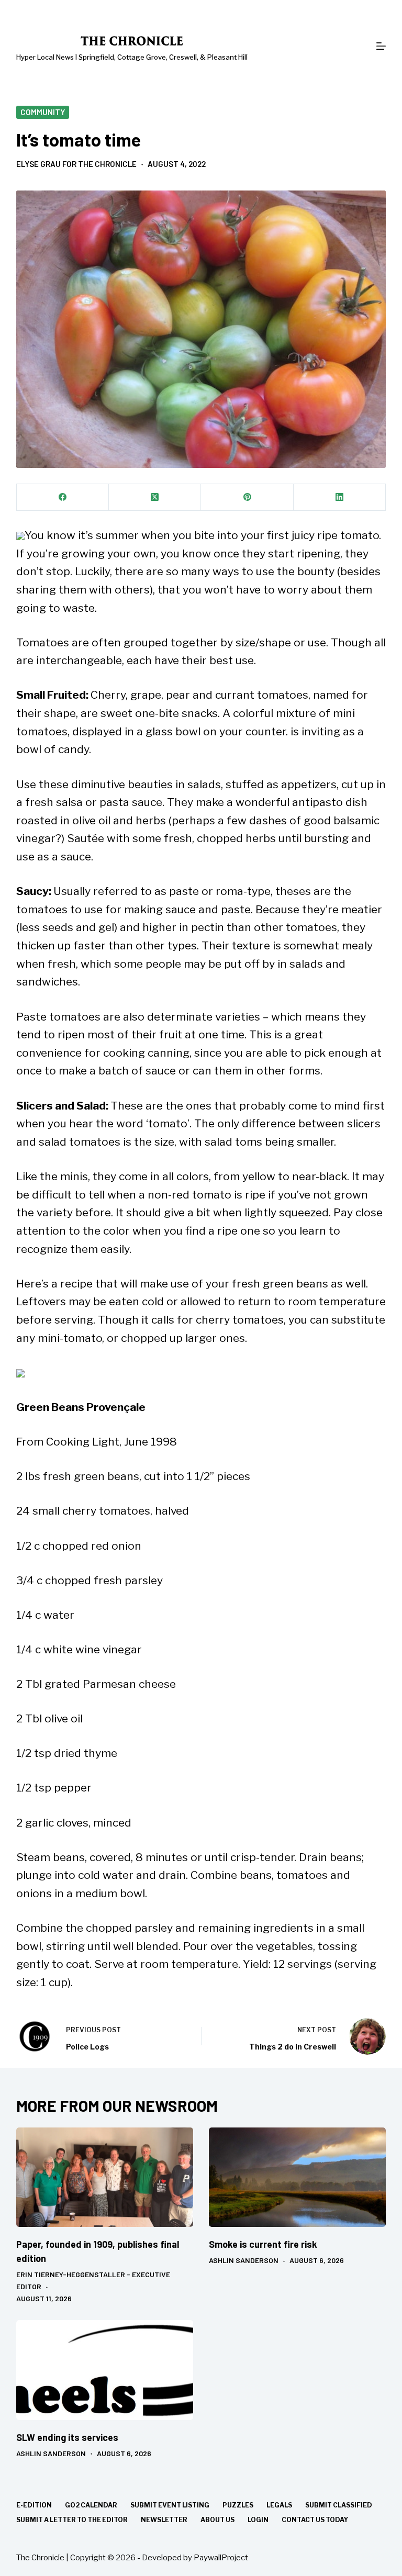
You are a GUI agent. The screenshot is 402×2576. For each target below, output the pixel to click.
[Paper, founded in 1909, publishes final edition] (105, 2177)
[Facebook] (63, 497)
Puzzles (238, 2505)
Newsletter (164, 2520)
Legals (279, 2505)
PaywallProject (221, 2558)
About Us (217, 2520)
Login (258, 2520)
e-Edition (34, 2505)
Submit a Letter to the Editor (72, 2520)
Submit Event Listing (170, 2505)
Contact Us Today (315, 2520)
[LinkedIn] (340, 497)
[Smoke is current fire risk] (297, 2177)
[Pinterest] (247, 497)
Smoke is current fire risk (263, 2244)
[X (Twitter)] (155, 497)
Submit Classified (339, 2505)
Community (43, 112)
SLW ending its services (67, 2437)
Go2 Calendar (91, 2505)
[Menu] (381, 46)
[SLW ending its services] (105, 2370)
